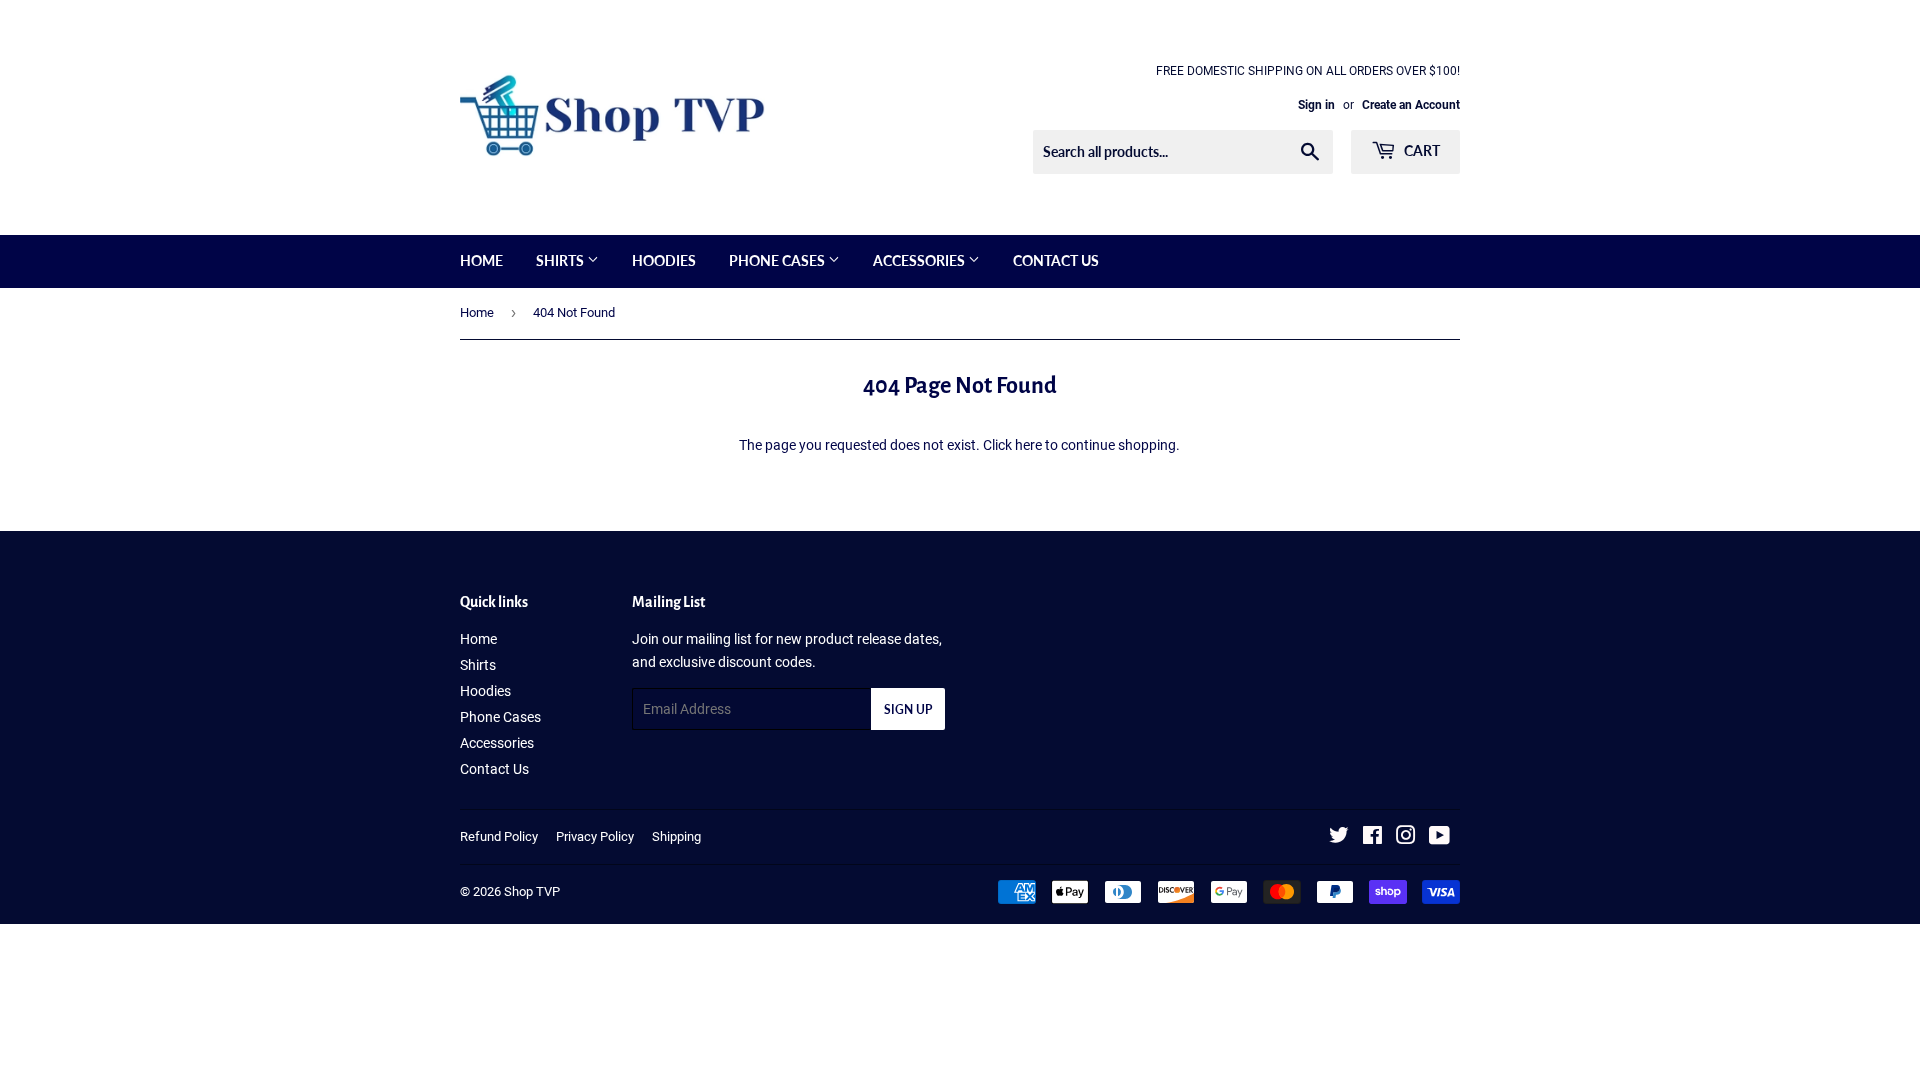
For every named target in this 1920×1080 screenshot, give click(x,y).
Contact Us (1056, 260)
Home (481, 260)
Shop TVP (532, 891)
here (1028, 445)
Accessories (920, 260)
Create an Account (1411, 105)
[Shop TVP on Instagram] (1406, 838)
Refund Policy (499, 836)
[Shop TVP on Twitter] (1339, 838)
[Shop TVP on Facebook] (1372, 838)
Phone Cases (778, 260)
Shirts (561, 260)
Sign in (1316, 105)
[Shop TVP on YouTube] (1439, 838)
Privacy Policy (595, 836)
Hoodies (664, 260)
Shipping (676, 836)
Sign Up (908, 709)
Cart (1420, 150)
